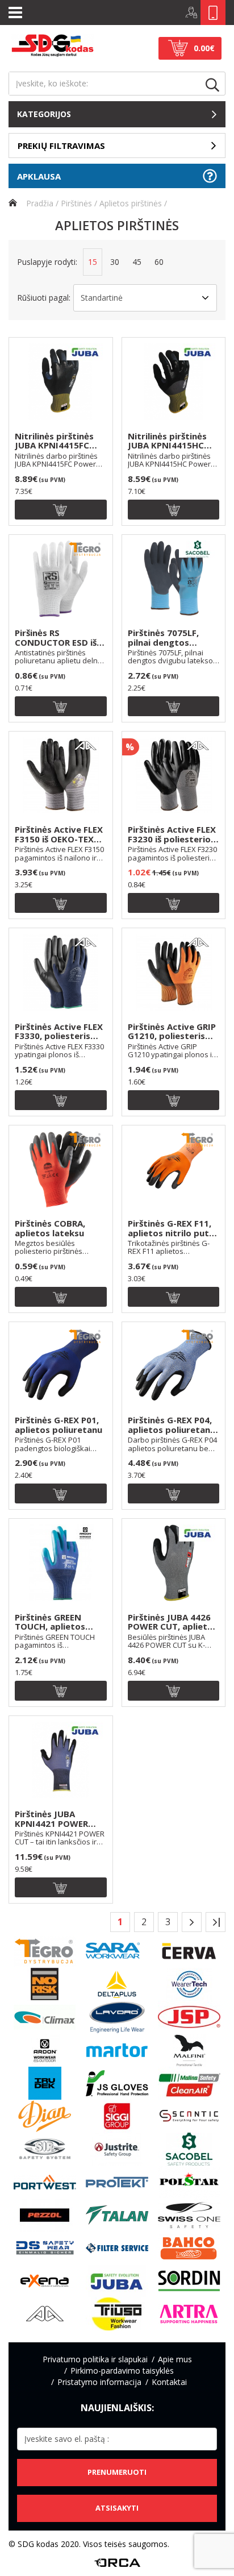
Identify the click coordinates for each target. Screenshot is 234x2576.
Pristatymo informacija (99, 2382)
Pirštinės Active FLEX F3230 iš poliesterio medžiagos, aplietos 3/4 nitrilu (172, 834)
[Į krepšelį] (61, 510)
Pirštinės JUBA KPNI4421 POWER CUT (51, 1819)
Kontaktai (169, 2382)
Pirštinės (76, 203)
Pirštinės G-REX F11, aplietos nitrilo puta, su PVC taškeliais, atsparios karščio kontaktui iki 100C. (172, 1228)
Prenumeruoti (117, 2472)
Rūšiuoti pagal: (44, 298)
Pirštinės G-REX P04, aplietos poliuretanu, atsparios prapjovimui (173, 1425)
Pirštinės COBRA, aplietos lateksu (50, 1228)
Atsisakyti (117, 2508)
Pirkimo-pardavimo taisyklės (122, 2371)
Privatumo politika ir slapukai (95, 2359)
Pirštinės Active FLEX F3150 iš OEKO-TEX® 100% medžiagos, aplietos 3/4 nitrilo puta (59, 834)
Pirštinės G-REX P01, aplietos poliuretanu (58, 1425)
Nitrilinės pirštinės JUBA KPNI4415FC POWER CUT (54, 441)
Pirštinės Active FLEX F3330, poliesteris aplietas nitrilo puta (59, 1032)
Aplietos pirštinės (131, 203)
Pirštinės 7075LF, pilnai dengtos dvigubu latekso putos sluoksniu (163, 638)
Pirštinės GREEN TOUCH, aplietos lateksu (50, 1622)
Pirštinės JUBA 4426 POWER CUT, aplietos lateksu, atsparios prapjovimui (173, 1622)
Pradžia (39, 203)
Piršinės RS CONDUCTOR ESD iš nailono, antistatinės (59, 638)
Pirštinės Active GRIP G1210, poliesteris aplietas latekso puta (172, 1032)
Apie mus (175, 2359)
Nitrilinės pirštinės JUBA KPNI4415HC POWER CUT (167, 441)
